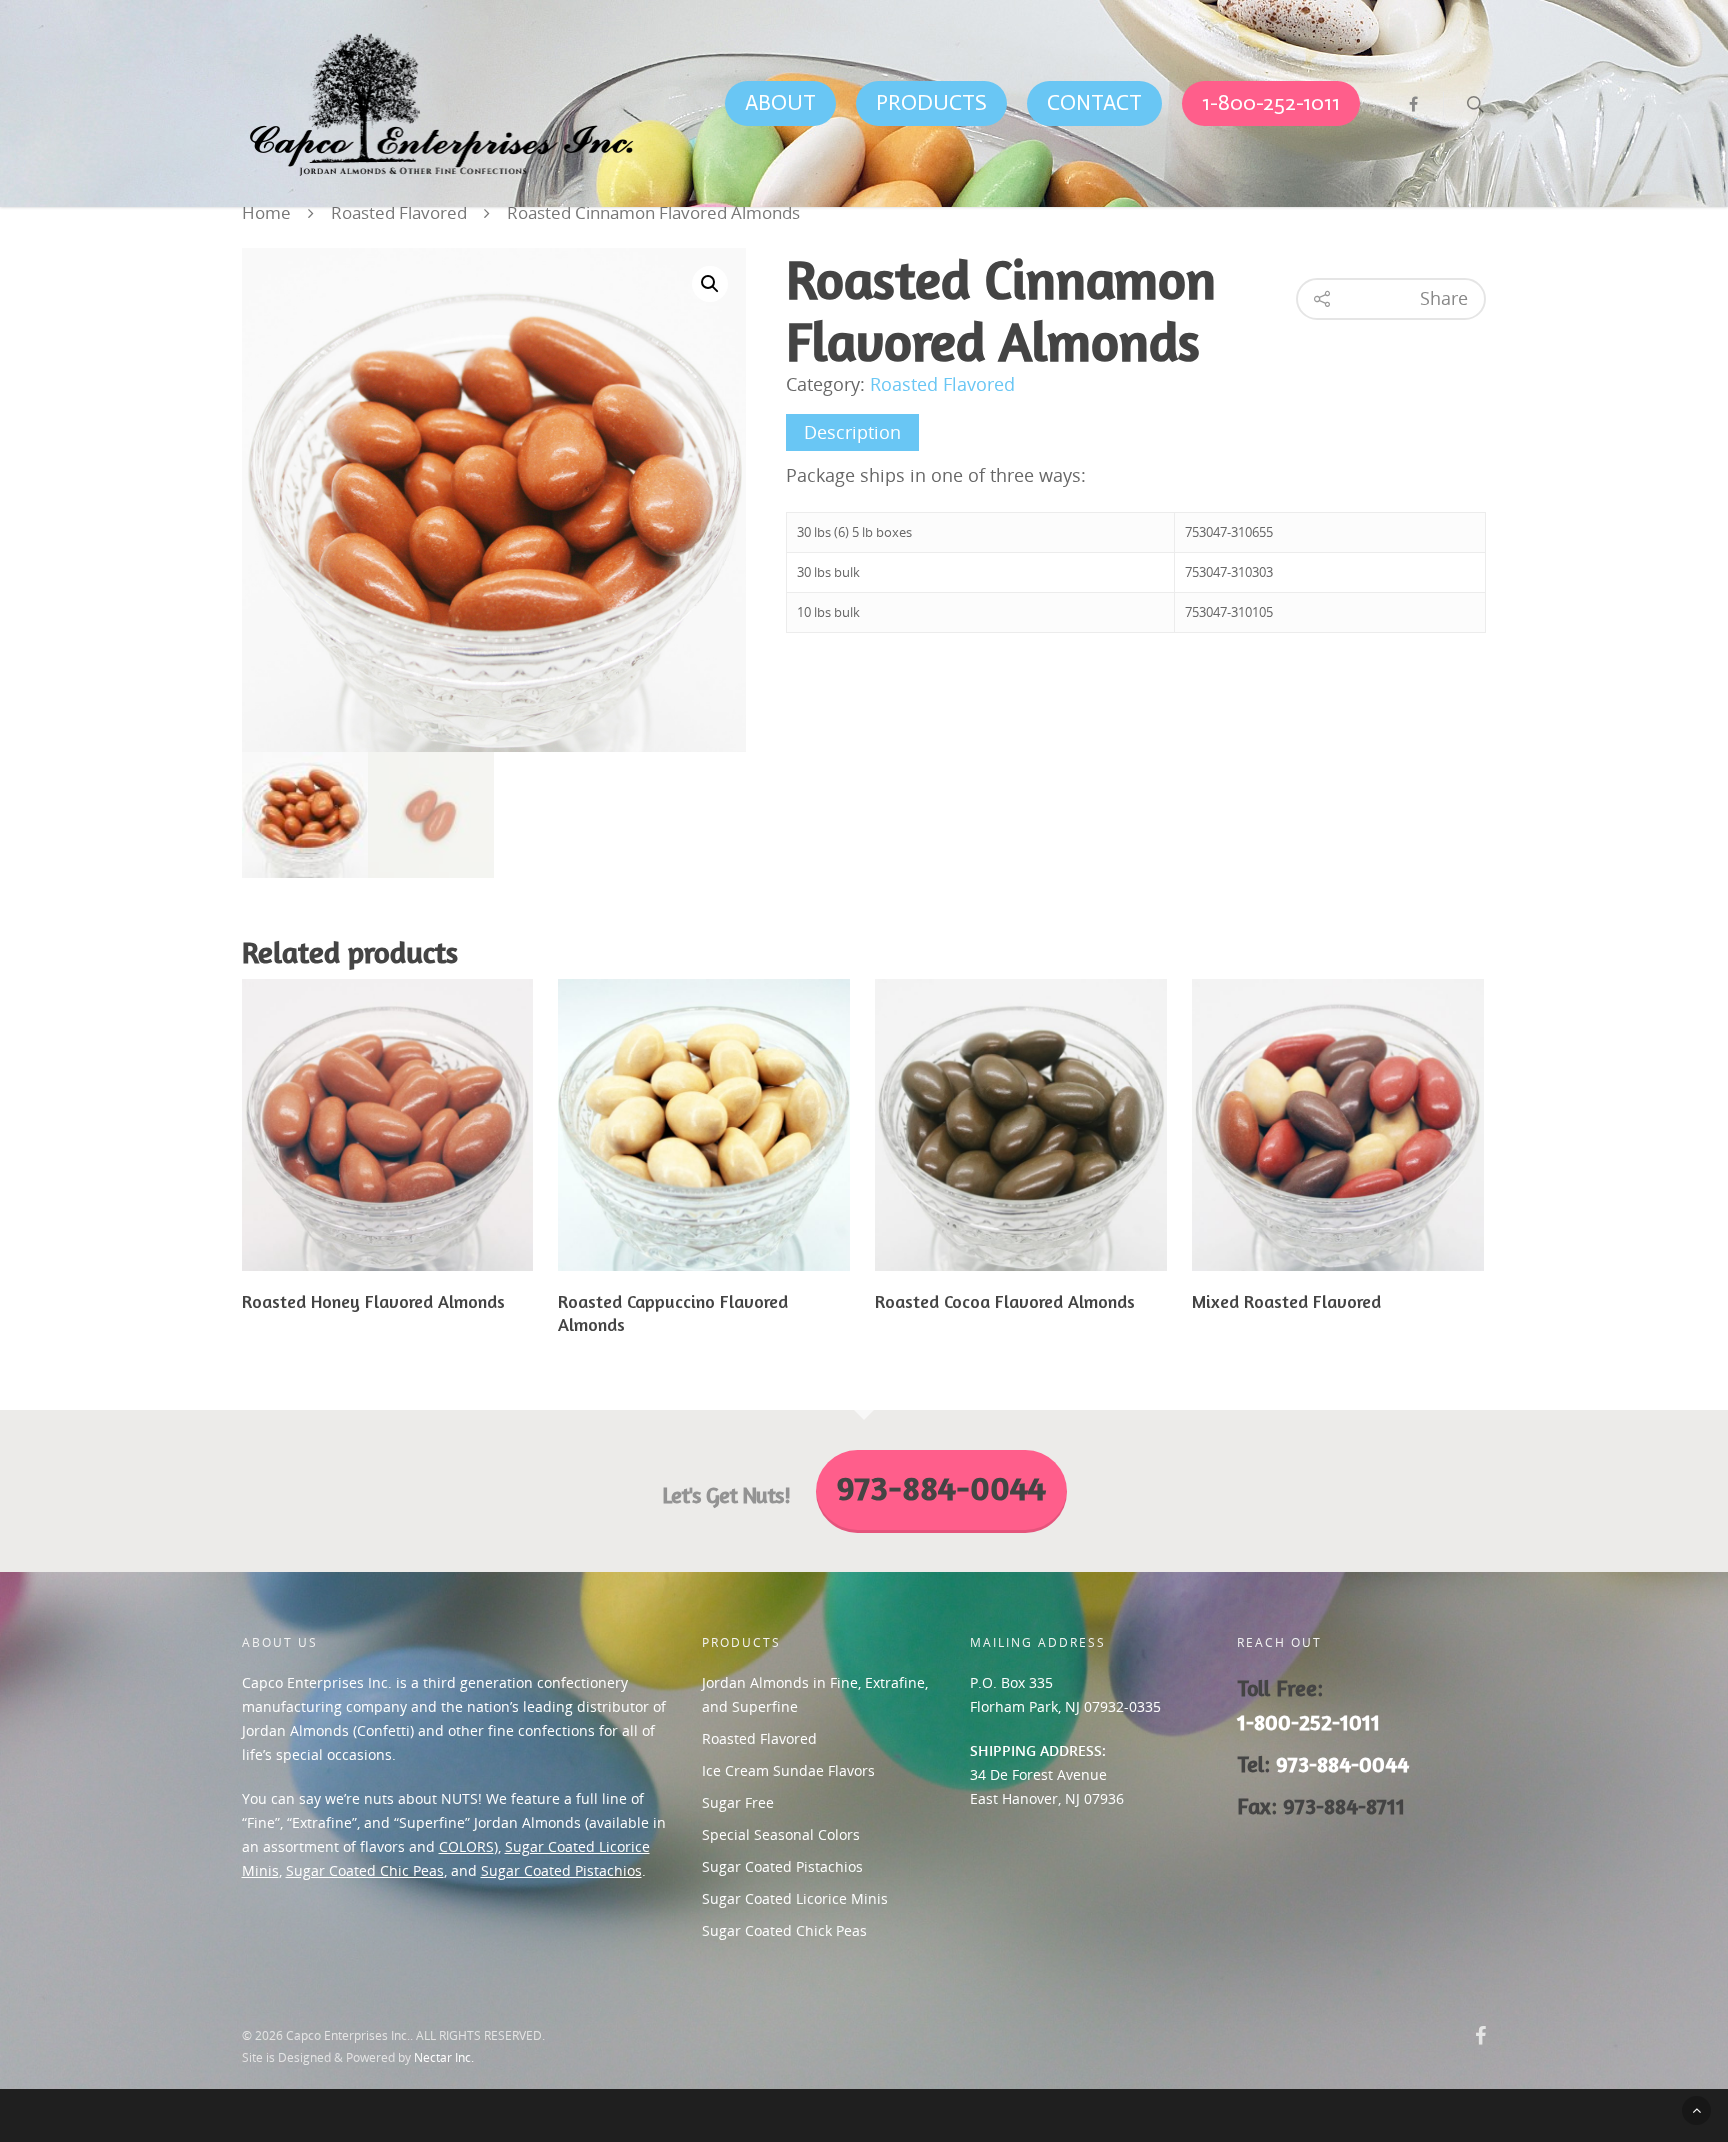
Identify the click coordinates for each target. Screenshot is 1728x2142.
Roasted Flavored (399, 213)
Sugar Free (738, 1802)
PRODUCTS (931, 102)
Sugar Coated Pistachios (561, 1870)
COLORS (466, 1846)
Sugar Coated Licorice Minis (795, 1898)
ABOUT (780, 102)
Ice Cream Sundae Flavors (788, 1770)
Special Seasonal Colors (781, 1834)
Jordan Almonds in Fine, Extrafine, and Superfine (815, 1694)
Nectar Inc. (444, 2057)
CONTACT (1094, 102)
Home (266, 213)
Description (852, 432)
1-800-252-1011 (1271, 102)
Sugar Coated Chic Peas (365, 1870)
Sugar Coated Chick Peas (784, 1930)
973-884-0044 (1342, 1764)
